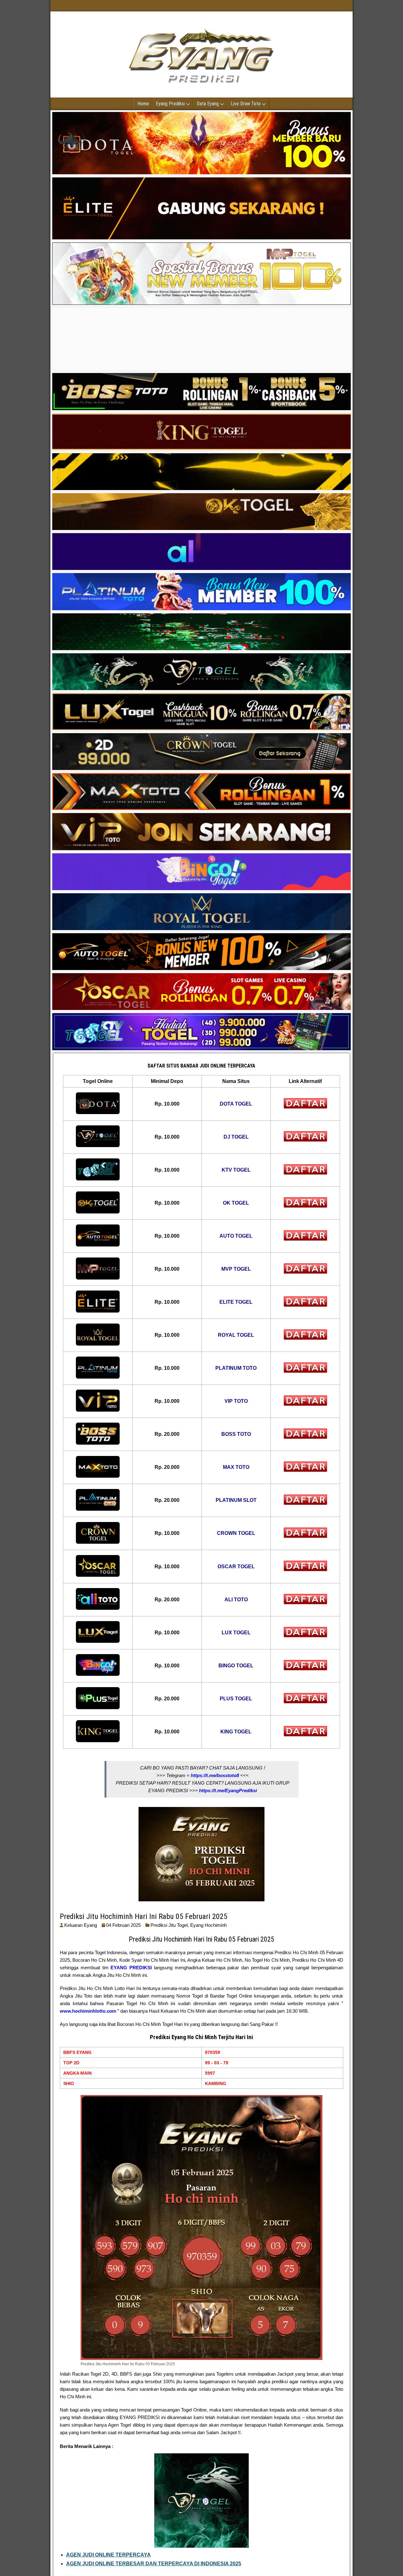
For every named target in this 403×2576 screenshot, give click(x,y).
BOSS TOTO (236, 1434)
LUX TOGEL (236, 1633)
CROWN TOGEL (236, 1533)
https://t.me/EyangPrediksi (228, 1790)
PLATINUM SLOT (236, 1500)
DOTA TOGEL (236, 1104)
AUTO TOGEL (236, 1236)
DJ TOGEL (236, 1137)
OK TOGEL (236, 1203)
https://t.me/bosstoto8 (215, 1775)
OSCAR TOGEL (236, 1567)
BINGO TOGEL (236, 1666)
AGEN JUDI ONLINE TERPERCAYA (108, 2555)
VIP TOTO (236, 1401)
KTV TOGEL (236, 1170)
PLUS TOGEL (236, 1699)
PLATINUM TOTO (236, 1368)
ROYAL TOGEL (236, 1335)
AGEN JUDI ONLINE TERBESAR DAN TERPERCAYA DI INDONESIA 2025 (154, 2564)
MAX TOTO (236, 1467)
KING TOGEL (236, 1732)
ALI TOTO (236, 1600)
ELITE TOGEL (236, 1302)
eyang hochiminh (208, 1925)
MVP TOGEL (236, 1269)
